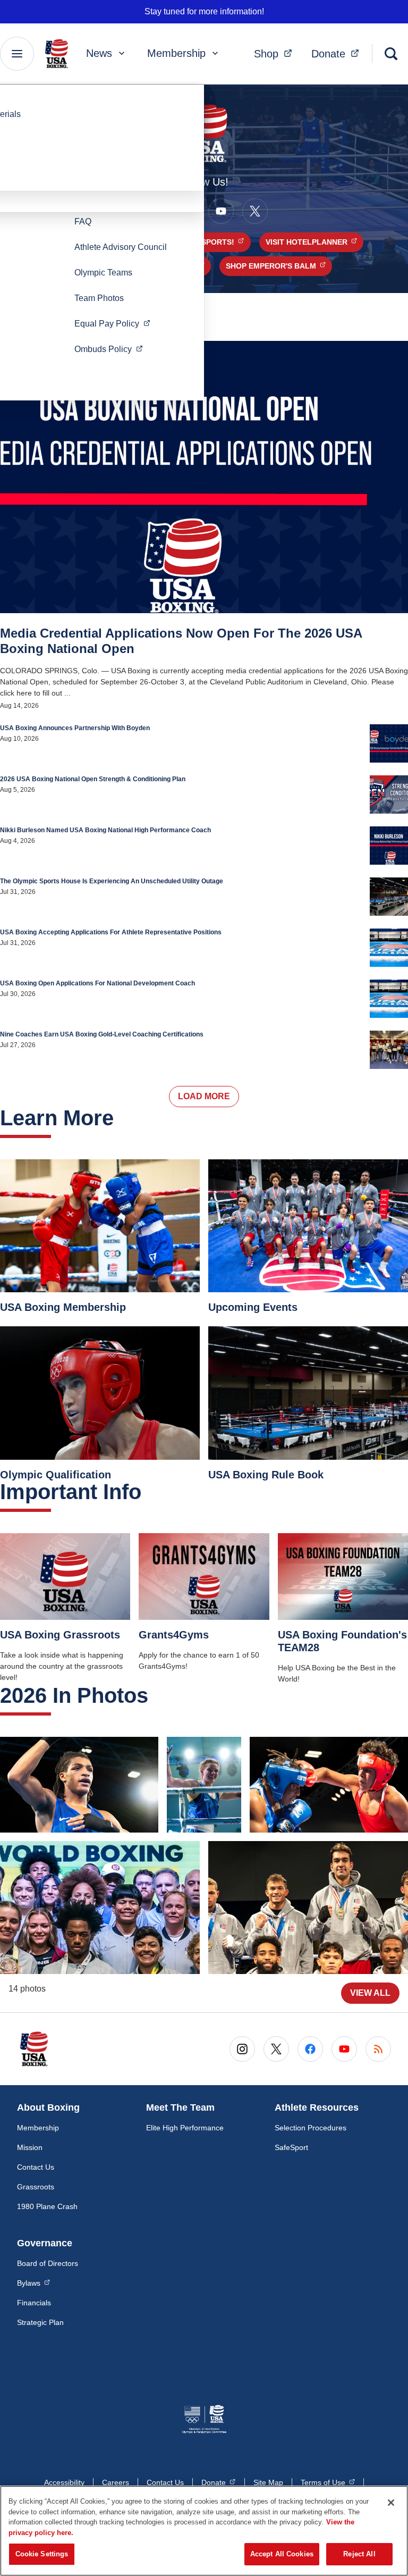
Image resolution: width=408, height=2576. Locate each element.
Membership (176, 53)
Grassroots (36, 2187)
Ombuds (112, 349)
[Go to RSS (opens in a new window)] (378, 2049)
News (99, 53)
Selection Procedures (311, 2128)
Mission (30, 2147)
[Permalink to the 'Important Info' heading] (149, 1492)
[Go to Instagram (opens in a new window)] (242, 2049)
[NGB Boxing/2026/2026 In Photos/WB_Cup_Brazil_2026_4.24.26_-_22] (204, 1785)
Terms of (328, 2482)
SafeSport (291, 2147)
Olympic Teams (103, 273)
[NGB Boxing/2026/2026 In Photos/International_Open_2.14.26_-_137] (308, 1908)
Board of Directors (48, 2263)
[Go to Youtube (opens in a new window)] (221, 211)
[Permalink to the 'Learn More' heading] (122, 1118)
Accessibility (64, 2482)
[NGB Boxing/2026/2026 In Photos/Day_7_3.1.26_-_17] (79, 1785)
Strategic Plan (40, 2322)
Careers (116, 2482)
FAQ (83, 221)
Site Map (268, 2482)
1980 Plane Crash (47, 2206)
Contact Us (36, 2167)
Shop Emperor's (279, 266)
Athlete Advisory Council (121, 247)
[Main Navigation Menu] (17, 54)
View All (370, 1993)
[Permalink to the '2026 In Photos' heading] (156, 1695)
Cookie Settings (42, 2554)
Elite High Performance (185, 2128)
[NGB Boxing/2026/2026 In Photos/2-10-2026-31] (329, 1785)
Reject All (359, 2554)
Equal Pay (116, 323)
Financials (34, 2303)
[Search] (391, 54)
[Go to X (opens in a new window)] (255, 211)
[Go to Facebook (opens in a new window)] (310, 2049)
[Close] (391, 2503)
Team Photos (99, 298)
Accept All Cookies (282, 2554)
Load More (204, 1096)
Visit (314, 242)
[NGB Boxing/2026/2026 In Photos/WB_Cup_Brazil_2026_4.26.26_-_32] (100, 1908)
